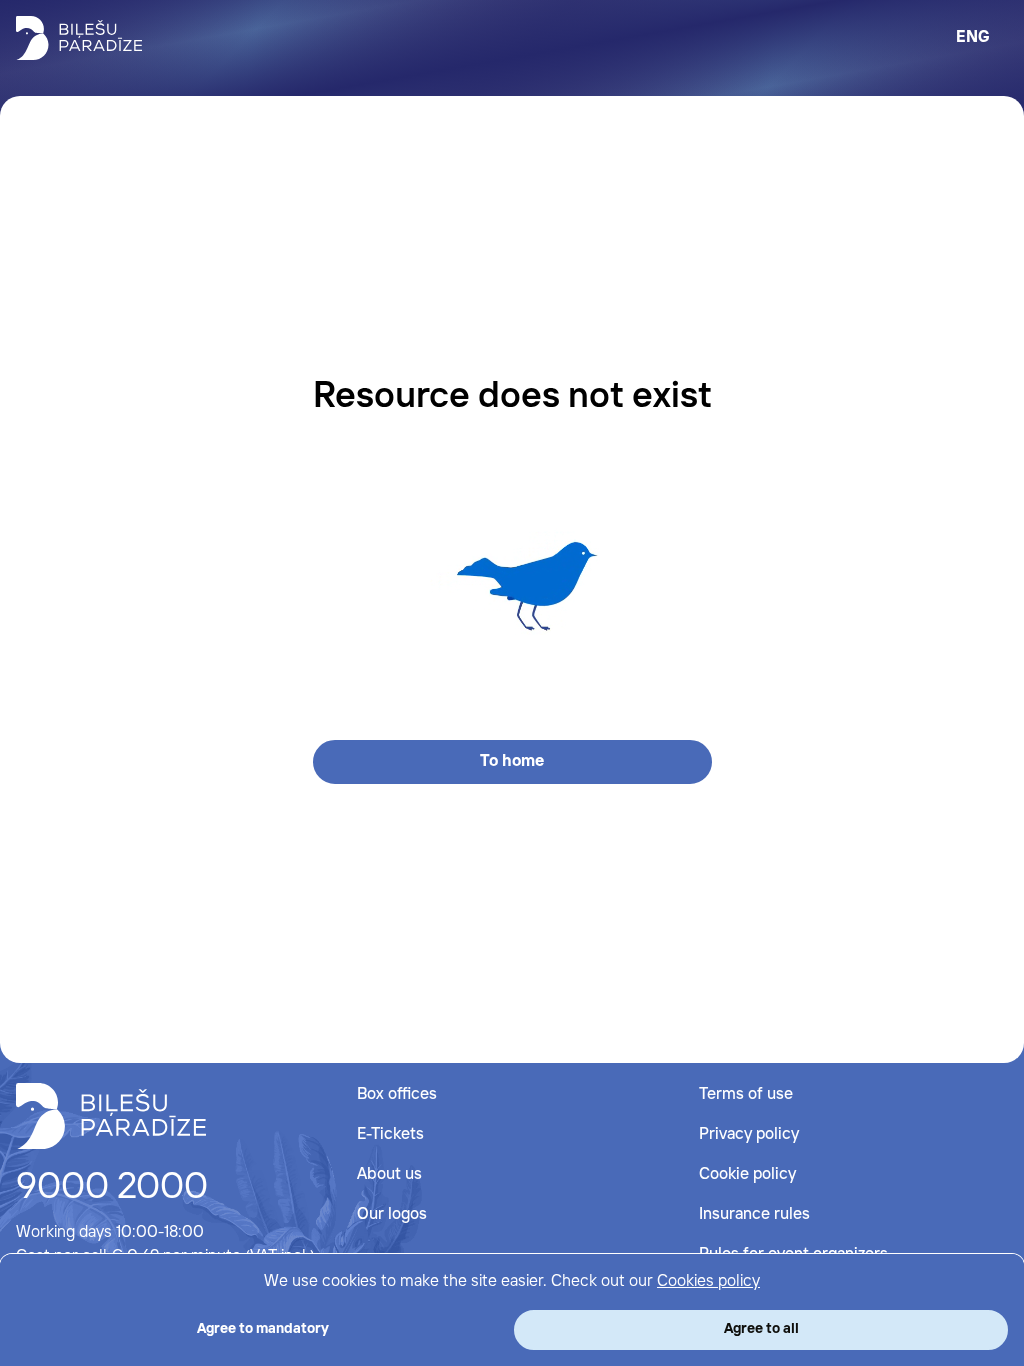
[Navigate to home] (111, 1116)
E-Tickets (390, 1134)
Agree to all (761, 1329)
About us (389, 1174)
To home (512, 761)
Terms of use (746, 1094)
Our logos (392, 1214)
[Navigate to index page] (79, 38)
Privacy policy (749, 1134)
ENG (973, 37)
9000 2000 (112, 1188)
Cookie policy (747, 1174)
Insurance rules (754, 1214)
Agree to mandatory (263, 1329)
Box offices (397, 1094)
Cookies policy (708, 1281)
